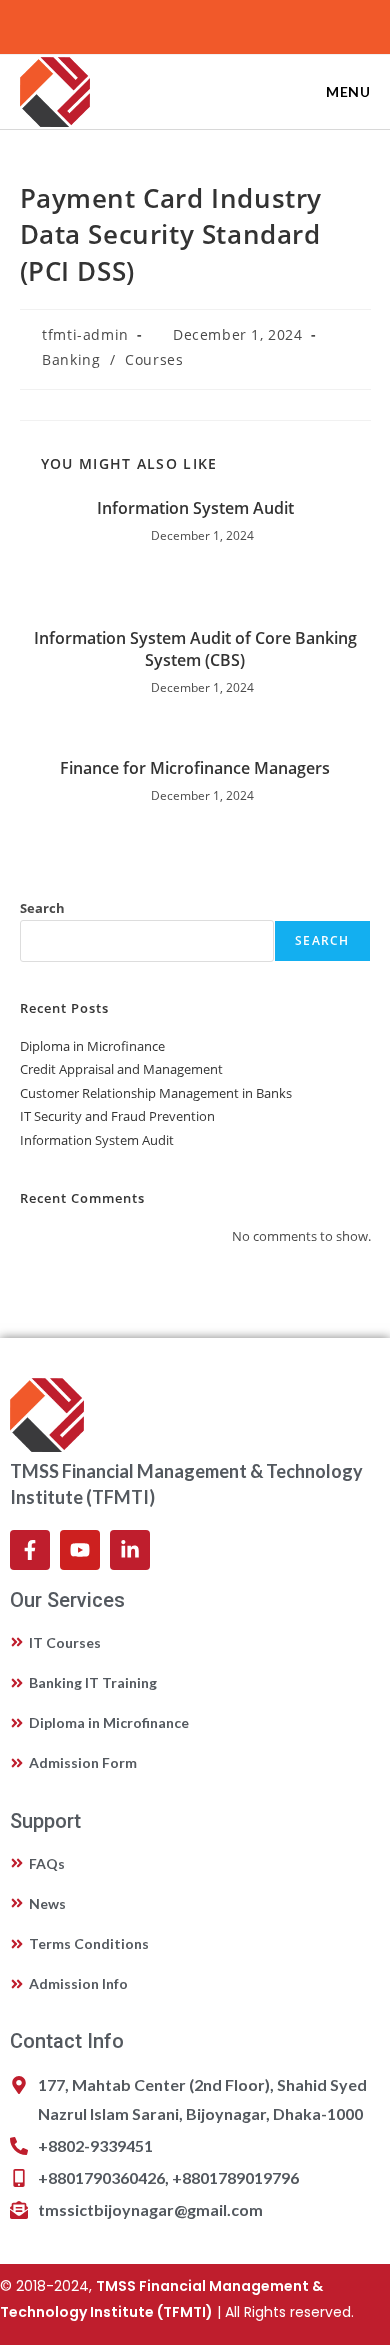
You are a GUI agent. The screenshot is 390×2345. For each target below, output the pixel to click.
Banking (71, 359)
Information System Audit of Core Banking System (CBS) (195, 649)
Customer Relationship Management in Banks (156, 1093)
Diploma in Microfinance (92, 1046)
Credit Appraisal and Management (121, 1069)
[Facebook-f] (30, 1550)
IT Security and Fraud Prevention (117, 1116)
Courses (154, 359)
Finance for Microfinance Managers (195, 768)
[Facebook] (172, 24)
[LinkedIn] (198, 24)
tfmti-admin (85, 334)
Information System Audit (195, 508)
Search (42, 908)
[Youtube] (221, 24)
